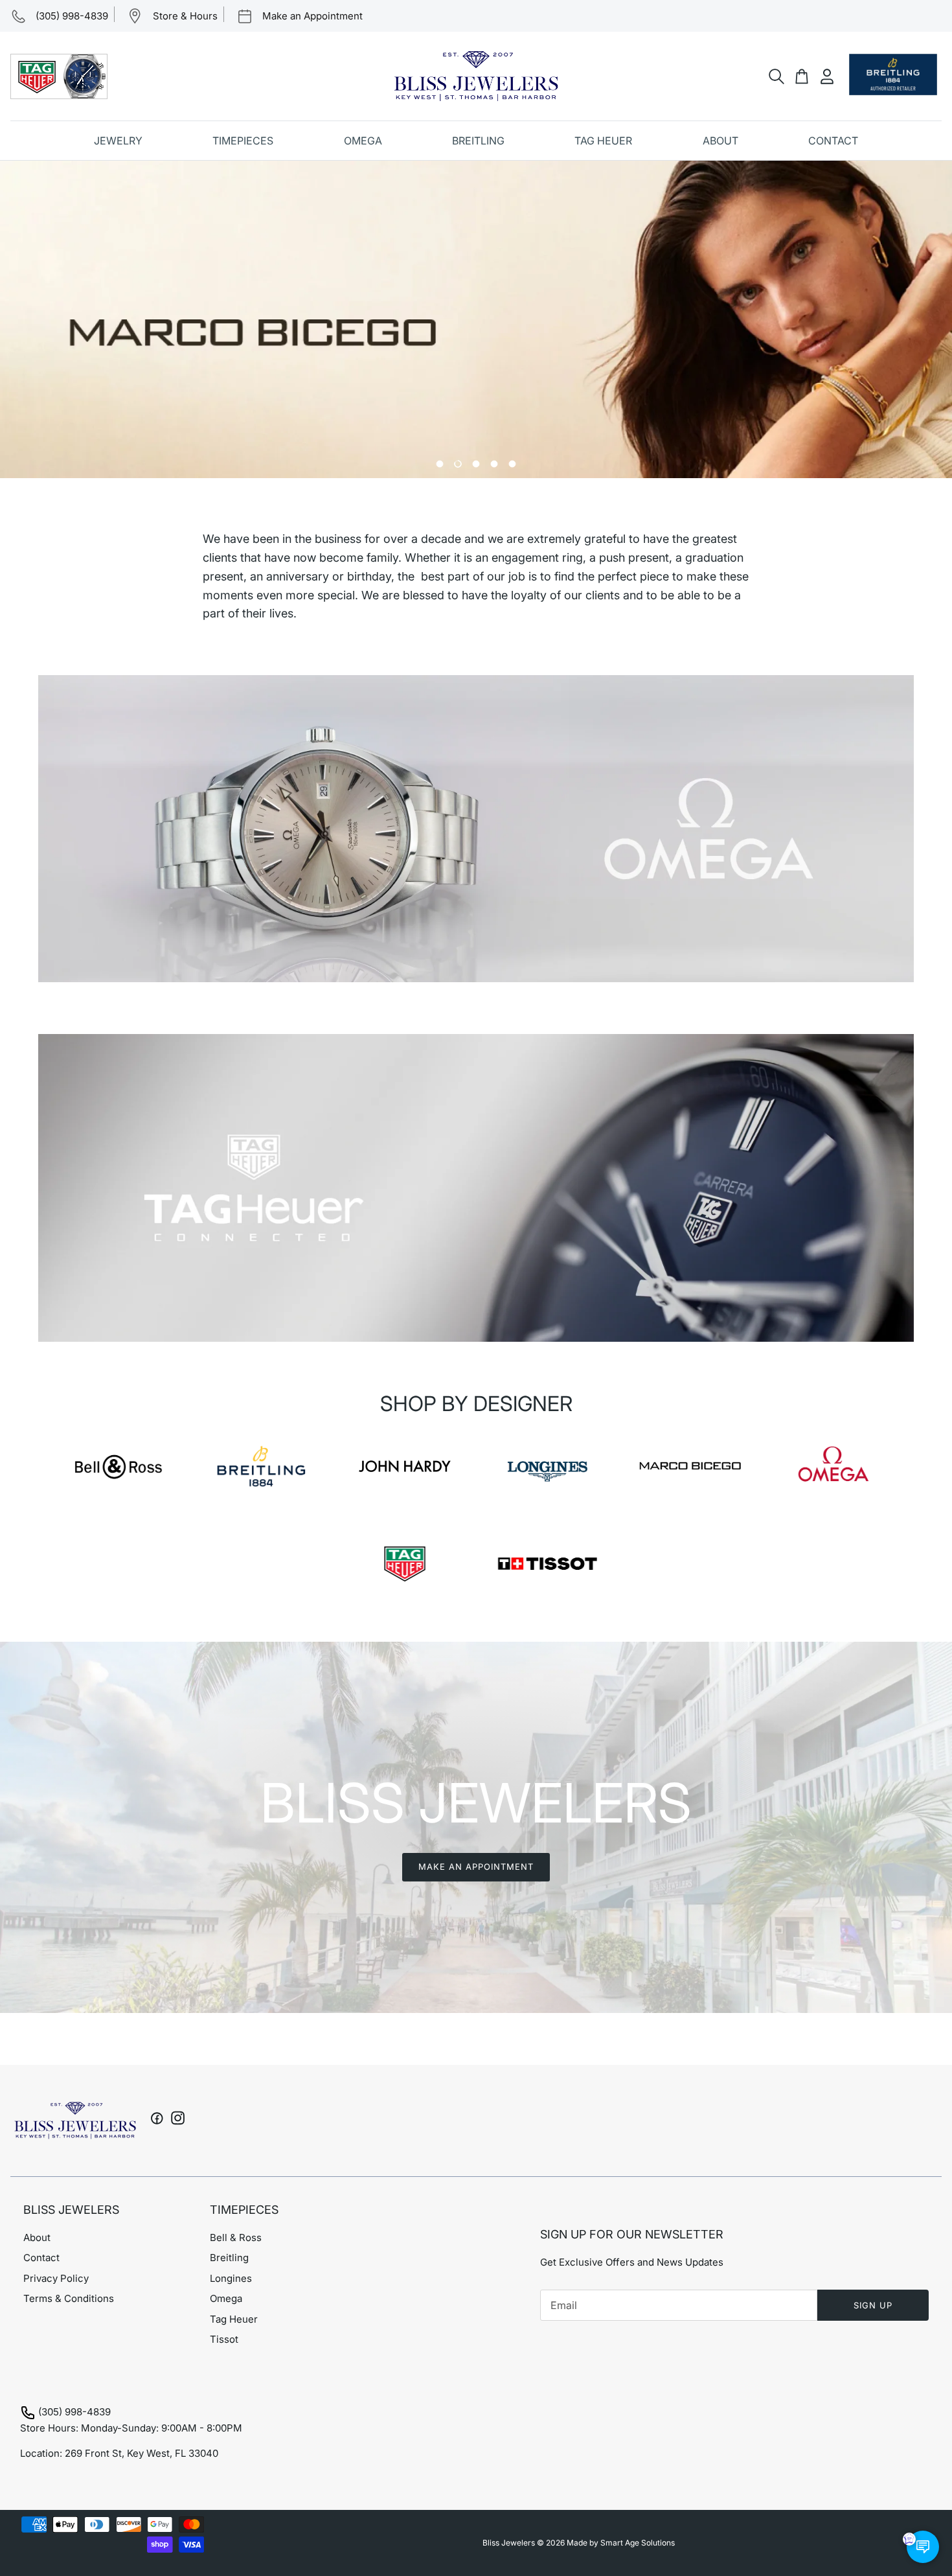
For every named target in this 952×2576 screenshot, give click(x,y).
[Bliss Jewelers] (476, 76)
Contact (41, 2258)
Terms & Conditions (69, 2298)
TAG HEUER (603, 141)
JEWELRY (118, 141)
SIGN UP (873, 2305)
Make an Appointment (476, 1867)
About (37, 2237)
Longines (231, 2278)
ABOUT (720, 141)
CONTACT (833, 141)
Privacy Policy (56, 2278)
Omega (226, 2298)
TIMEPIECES (243, 141)
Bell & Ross (236, 2237)
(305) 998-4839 (74, 2412)
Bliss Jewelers (509, 2543)
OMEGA (363, 141)
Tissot (224, 2339)
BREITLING (478, 141)
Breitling (229, 2258)
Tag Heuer (234, 2319)
